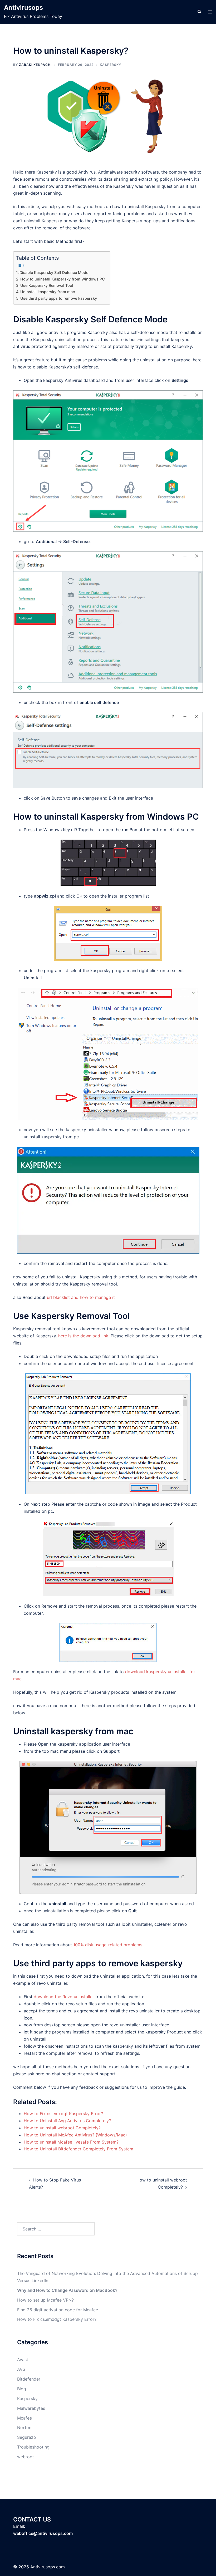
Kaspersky (111, 65)
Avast (23, 2360)
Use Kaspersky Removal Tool (47, 285)
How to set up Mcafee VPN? (45, 2300)
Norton (24, 2427)
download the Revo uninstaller (64, 1997)
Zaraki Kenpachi (35, 65)
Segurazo (27, 2437)
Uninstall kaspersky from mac (48, 292)
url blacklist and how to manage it (81, 1297)
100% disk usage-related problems (108, 1945)
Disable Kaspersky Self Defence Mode (54, 272)
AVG (21, 2369)
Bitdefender (29, 2379)
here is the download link (83, 1336)
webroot (26, 2457)
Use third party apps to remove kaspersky (59, 298)
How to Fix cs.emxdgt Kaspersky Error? (57, 2319)
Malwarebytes (31, 2408)
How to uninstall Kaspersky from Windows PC (63, 279)
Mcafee (24, 2418)
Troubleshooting (33, 2447)
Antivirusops (23, 8)
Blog (22, 2389)
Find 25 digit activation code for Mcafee (58, 2310)
